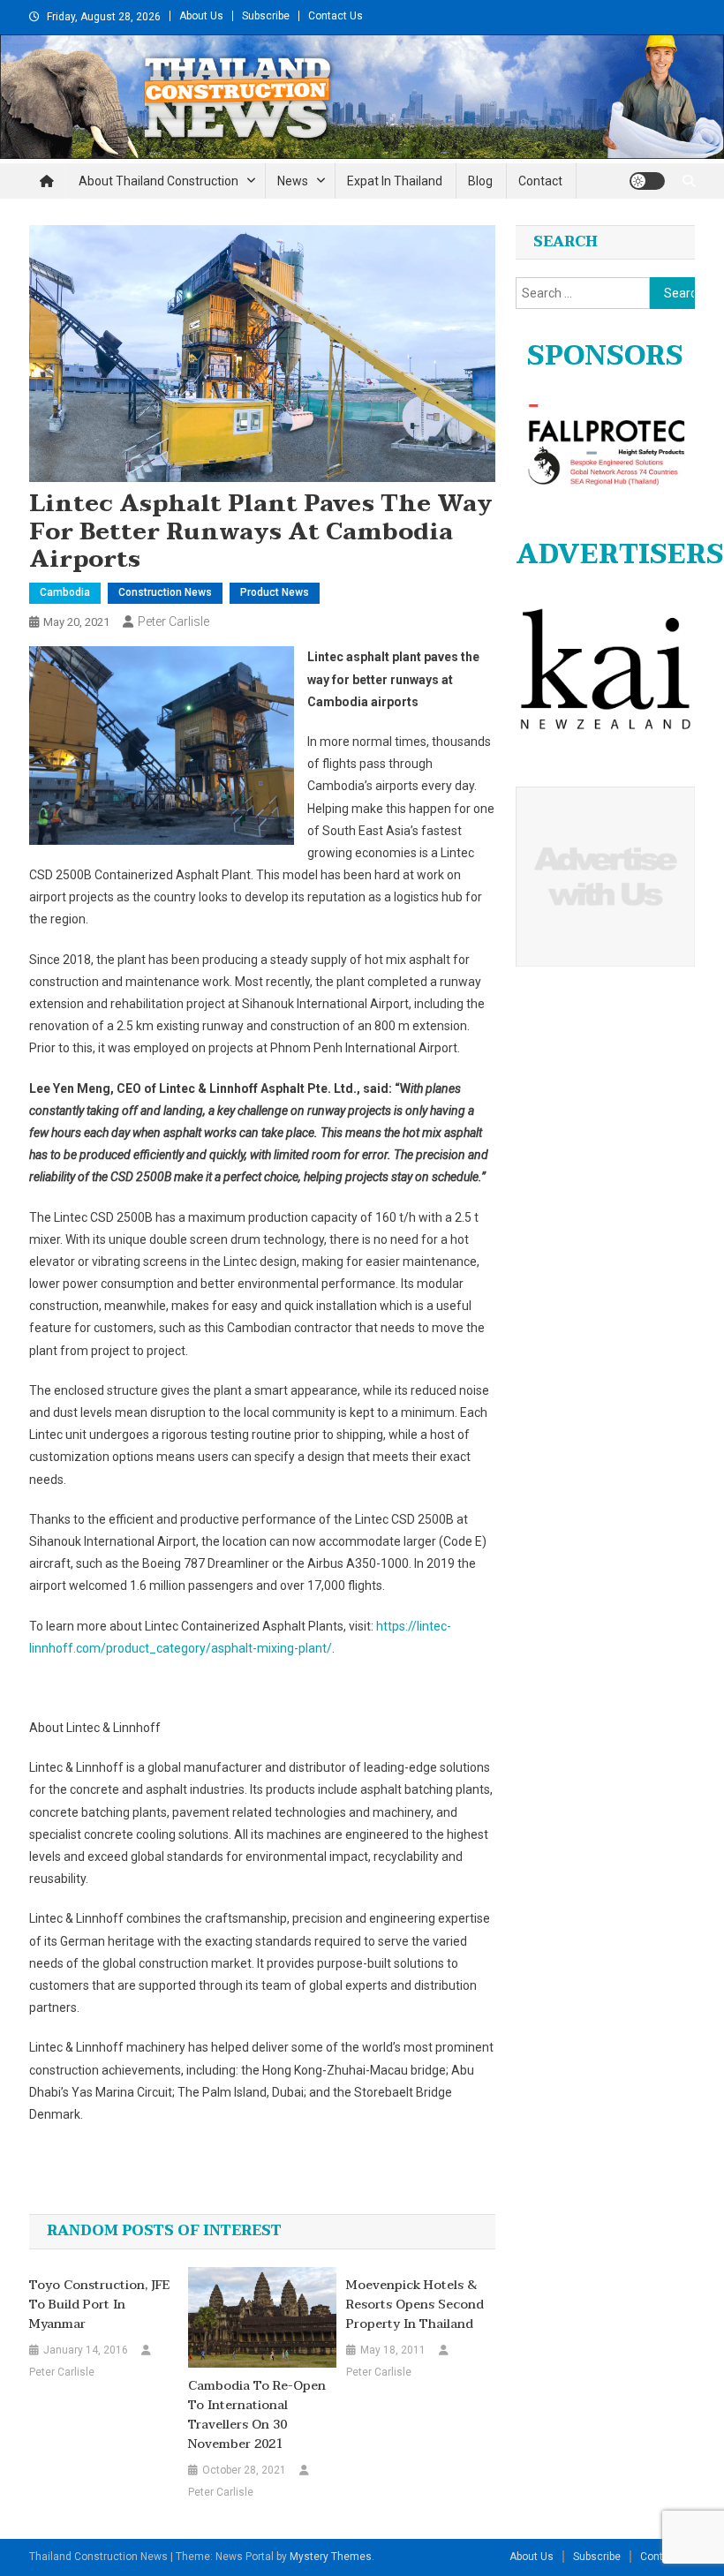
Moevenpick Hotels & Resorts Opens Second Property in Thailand (415, 2305)
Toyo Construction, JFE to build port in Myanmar (99, 2305)
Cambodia (65, 592)
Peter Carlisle (173, 621)
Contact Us (336, 16)
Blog (480, 181)
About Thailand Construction (158, 181)
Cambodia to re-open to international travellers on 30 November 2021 (257, 2415)
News (293, 181)
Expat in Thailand (395, 181)
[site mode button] (647, 181)
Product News (275, 592)
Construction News (165, 592)
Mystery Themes (331, 2557)
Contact (540, 181)
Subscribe (266, 16)
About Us (201, 16)
